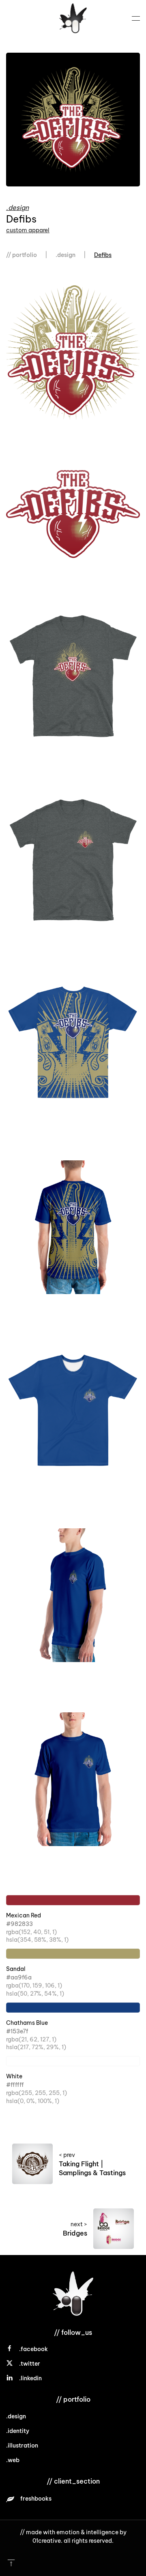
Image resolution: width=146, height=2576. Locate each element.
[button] (136, 18)
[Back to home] (73, 18)
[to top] (11, 2562)
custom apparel (28, 230)
